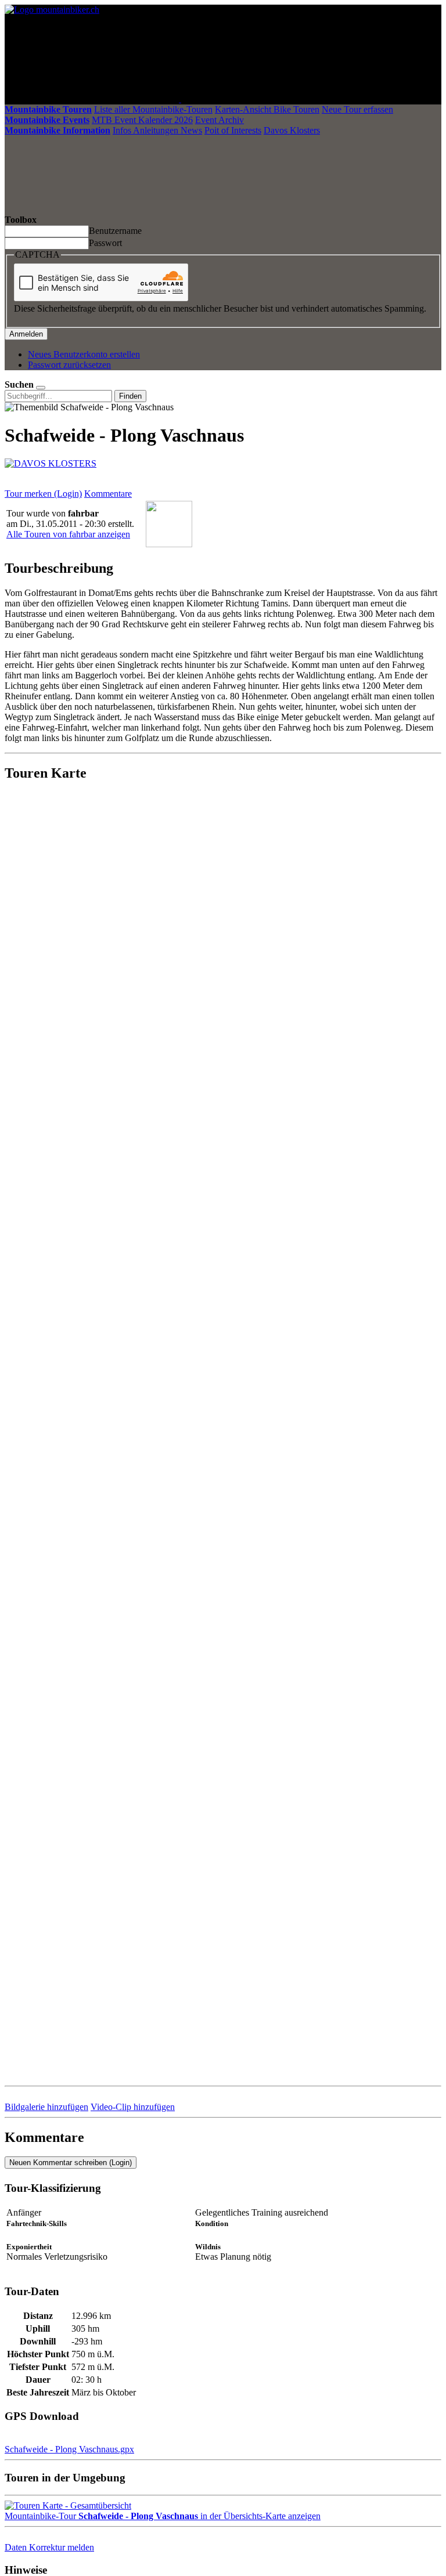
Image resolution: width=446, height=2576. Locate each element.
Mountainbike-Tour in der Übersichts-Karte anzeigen (163, 2516)
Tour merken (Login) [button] (43, 494)
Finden (130, 396)
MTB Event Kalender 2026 (142, 120)
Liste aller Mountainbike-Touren (153, 109)
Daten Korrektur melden (49, 2547)
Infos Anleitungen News (157, 130)
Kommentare (108, 494)
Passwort (105, 243)
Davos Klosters (292, 130)
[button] (69, 2449)
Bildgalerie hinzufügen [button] (46, 2107)
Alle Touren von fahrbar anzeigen (68, 534)
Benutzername (115, 231)
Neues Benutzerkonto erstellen (84, 354)
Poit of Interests (233, 130)
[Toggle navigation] (268, 99)
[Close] (41, 388)
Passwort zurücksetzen (69, 365)
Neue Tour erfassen (357, 109)
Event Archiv (220, 120)
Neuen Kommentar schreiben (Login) (71, 2163)
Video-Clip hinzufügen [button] (133, 2107)
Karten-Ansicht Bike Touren (267, 109)
